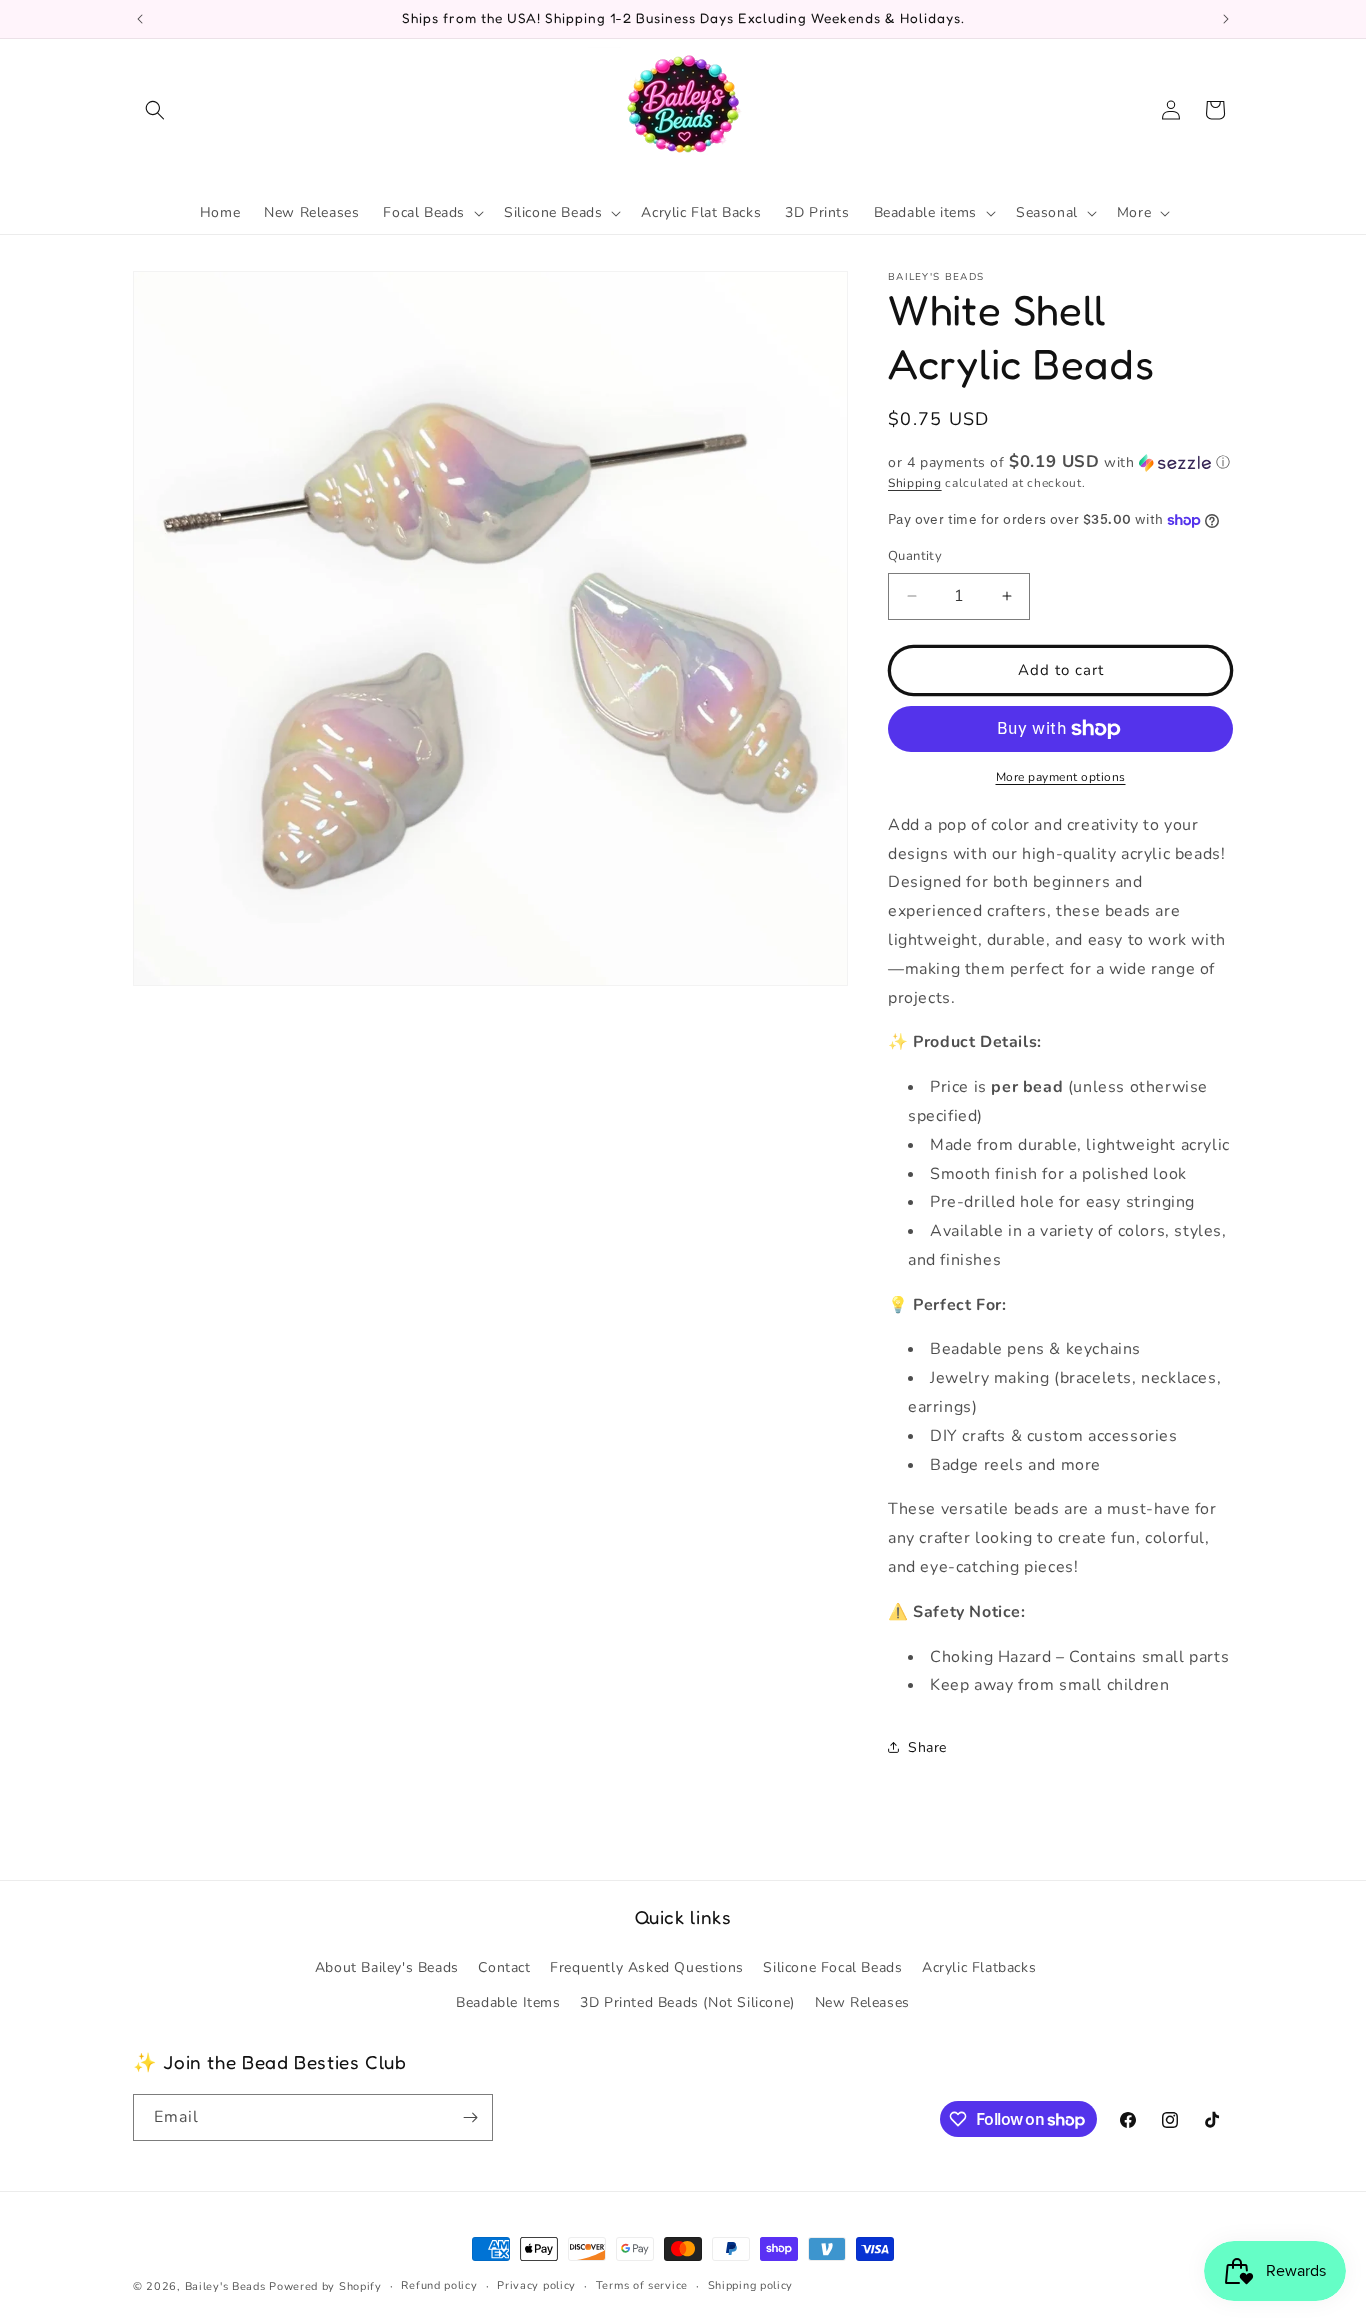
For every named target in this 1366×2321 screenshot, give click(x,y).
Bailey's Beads (225, 2286)
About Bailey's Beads (387, 1967)
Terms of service (642, 2285)
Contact (504, 1967)
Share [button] (927, 1747)
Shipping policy (751, 2285)
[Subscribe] (470, 2117)
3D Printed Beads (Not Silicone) (687, 2002)
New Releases (862, 2002)
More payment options (1061, 777)
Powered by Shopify (325, 2286)
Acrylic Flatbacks (979, 1967)
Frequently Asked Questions (647, 1967)
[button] (155, 110)
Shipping (915, 483)
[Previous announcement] (140, 19)
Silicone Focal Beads (832, 1967)
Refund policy (439, 2285)
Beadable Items (508, 2002)
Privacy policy (536, 2285)
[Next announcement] (1226, 19)
